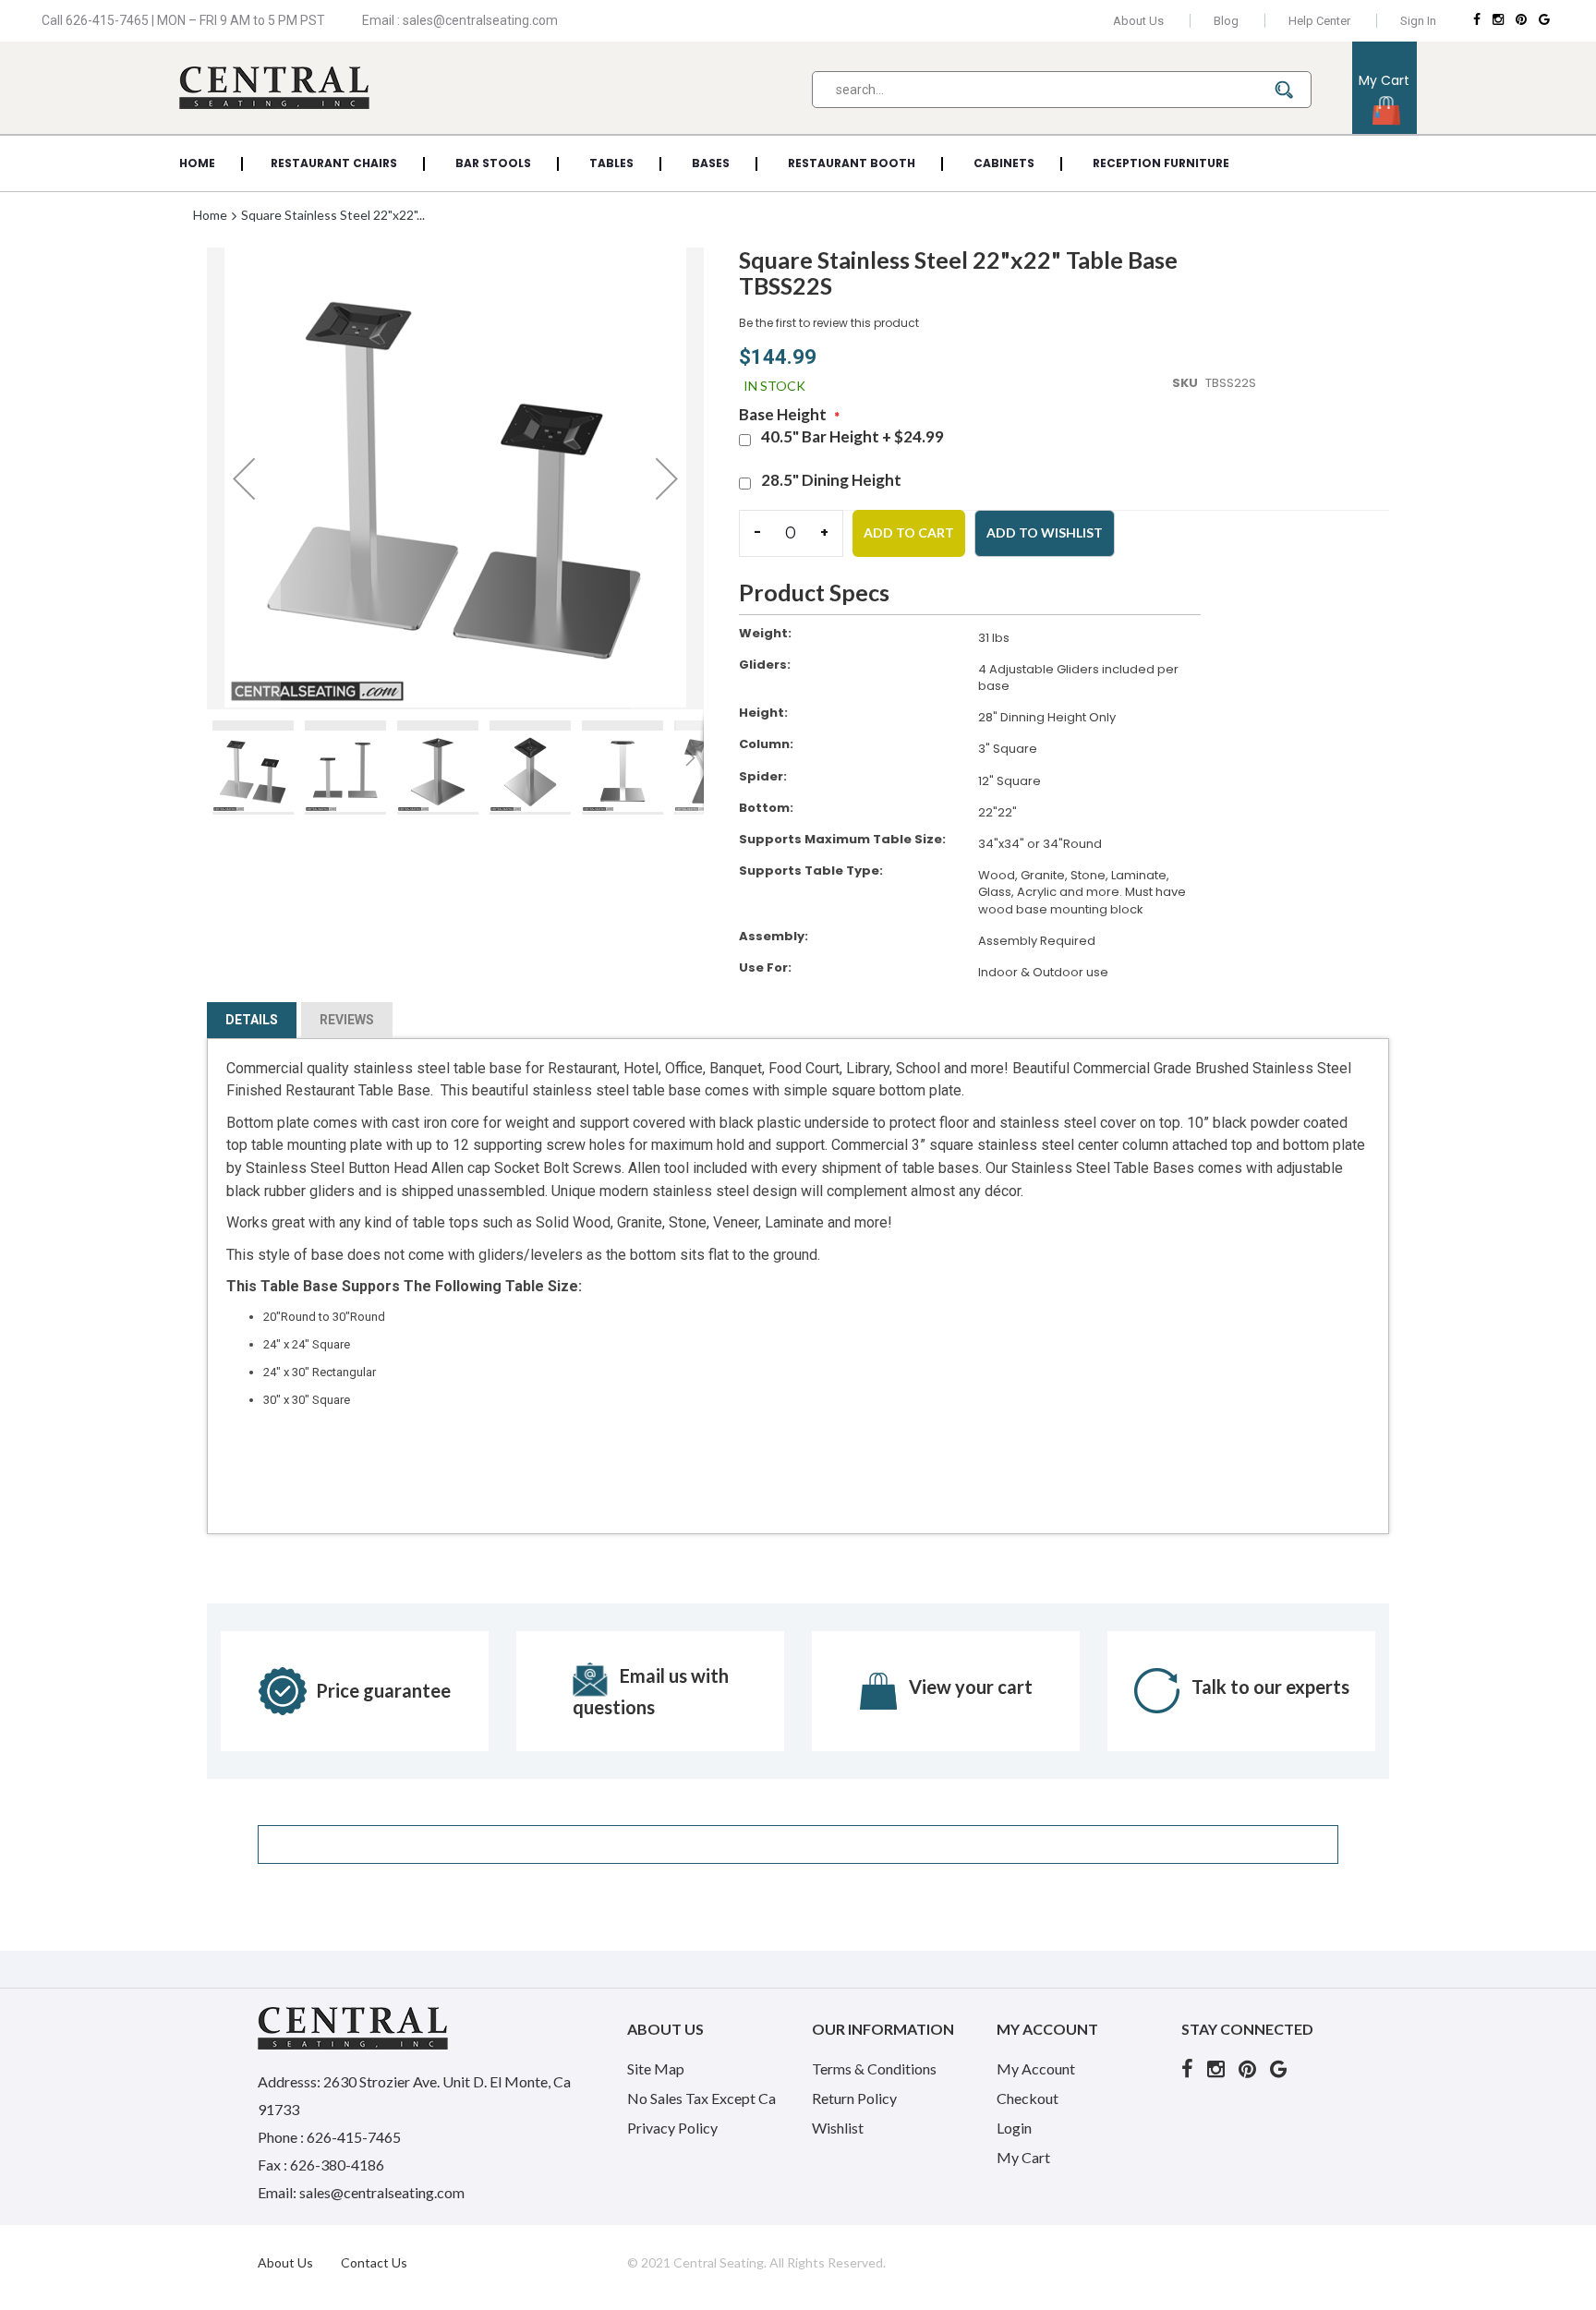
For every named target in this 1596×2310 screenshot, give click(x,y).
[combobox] (1062, 90)
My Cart (1023, 2157)
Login (1014, 2128)
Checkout (1028, 2098)
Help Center (1319, 21)
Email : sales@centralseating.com (460, 20)
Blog (1226, 21)
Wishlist (838, 2128)
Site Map (656, 2068)
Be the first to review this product (829, 323)
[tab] (252, 1024)
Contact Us (374, 2262)
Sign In (1418, 21)
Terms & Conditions (874, 2068)
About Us (1138, 21)
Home (212, 215)
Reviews (347, 1020)
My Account (1036, 2068)
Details (252, 1020)
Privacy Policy (672, 2128)
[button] (244, 478)
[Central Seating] (274, 87)
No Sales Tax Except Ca (701, 2098)
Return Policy (854, 2098)
